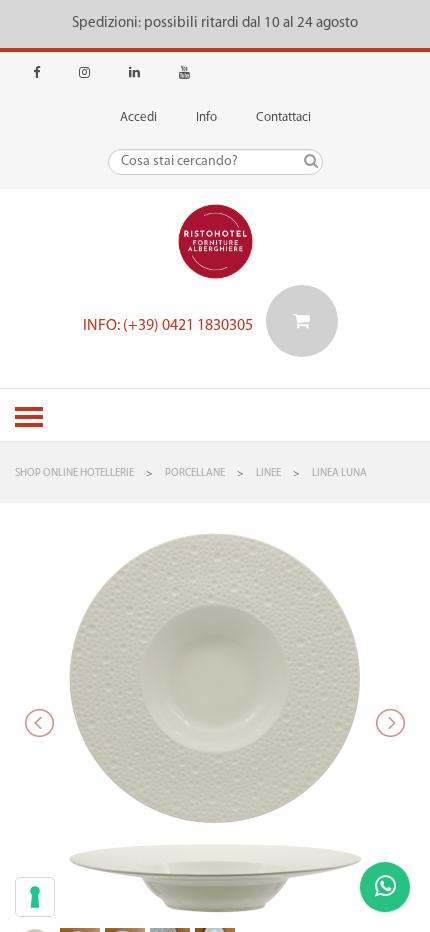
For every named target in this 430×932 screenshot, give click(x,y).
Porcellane (195, 473)
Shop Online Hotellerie (74, 473)
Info (206, 117)
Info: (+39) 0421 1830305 (168, 326)
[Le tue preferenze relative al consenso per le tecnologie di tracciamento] (35, 897)
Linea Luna (339, 473)
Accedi (138, 117)
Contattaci (283, 117)
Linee (268, 473)
